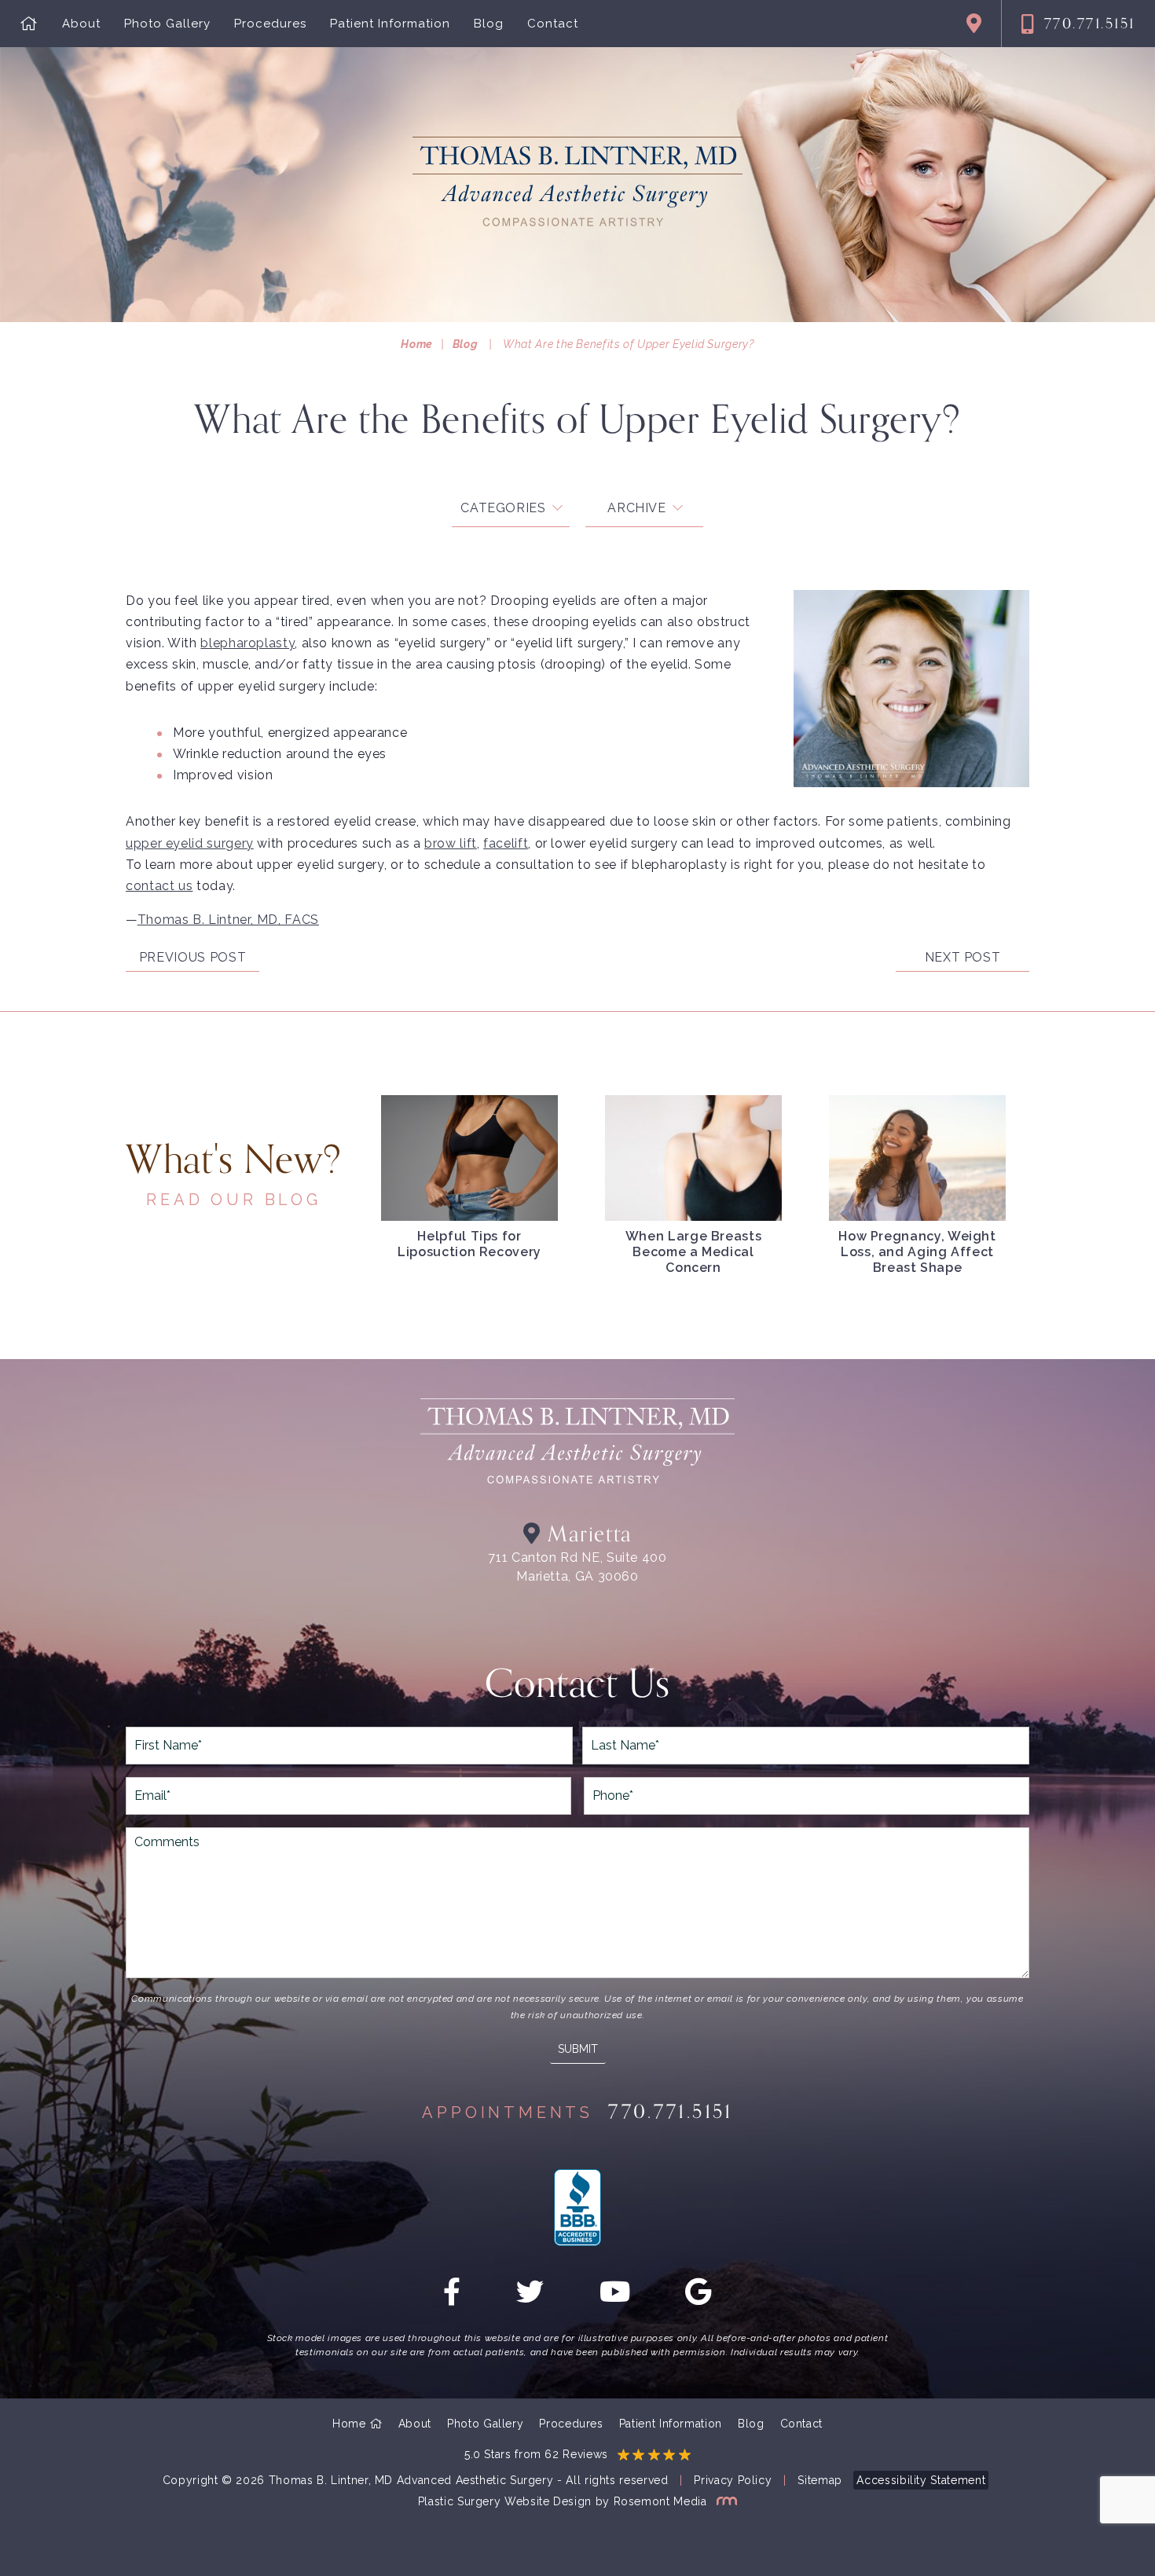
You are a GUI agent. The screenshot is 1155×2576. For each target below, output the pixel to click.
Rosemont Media (662, 2501)
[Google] (698, 2298)
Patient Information (390, 24)
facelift (506, 843)
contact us (159, 886)
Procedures (270, 24)
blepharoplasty (247, 643)
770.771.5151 (1090, 24)
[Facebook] (452, 2298)
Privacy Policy (733, 2480)
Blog (489, 24)
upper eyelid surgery (190, 843)
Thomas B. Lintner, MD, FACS (228, 920)
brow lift (451, 843)
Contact (553, 24)
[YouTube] (615, 2298)
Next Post (963, 957)
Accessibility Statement (921, 2480)
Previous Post (192, 957)
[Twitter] (530, 2298)
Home (417, 344)
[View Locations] (974, 24)
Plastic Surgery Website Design (505, 2501)
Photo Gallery (167, 24)
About (81, 24)
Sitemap (819, 2480)
